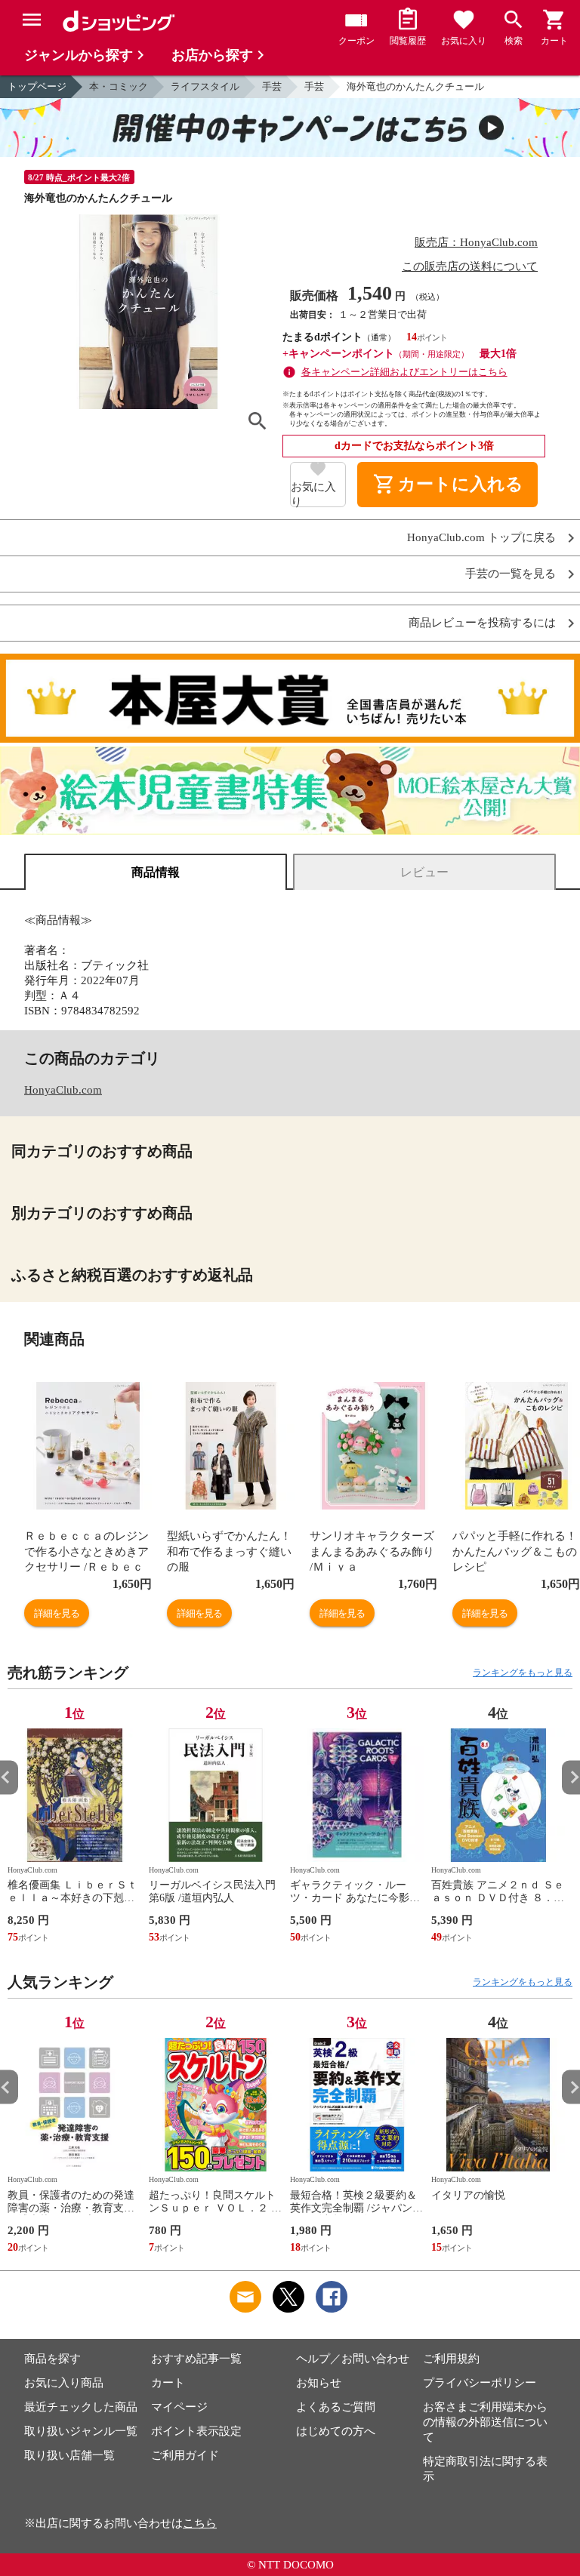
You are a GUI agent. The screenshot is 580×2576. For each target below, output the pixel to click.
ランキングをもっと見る (523, 1673)
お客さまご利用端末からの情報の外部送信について (485, 2422)
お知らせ (319, 2383)
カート (168, 2383)
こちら (200, 2523)
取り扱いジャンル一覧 (81, 2431)
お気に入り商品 (64, 2383)
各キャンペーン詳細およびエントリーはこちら (404, 372)
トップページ (37, 86)
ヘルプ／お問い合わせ (353, 2359)
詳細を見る (57, 1613)
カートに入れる (448, 485)
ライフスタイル (205, 86)
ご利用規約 (451, 2359)
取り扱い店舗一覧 (69, 2455)
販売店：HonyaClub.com (476, 242)
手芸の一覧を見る (511, 574)
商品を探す (52, 2359)
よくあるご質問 (336, 2407)
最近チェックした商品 (81, 2407)
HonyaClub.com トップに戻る (481, 538)
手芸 (272, 86)
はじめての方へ (336, 2431)
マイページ (179, 2407)
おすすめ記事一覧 (196, 2359)
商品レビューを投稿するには (482, 623)
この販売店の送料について (470, 266)
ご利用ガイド (185, 2455)
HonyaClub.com (63, 1090)
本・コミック (119, 86)
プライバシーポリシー (480, 2383)
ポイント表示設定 (196, 2431)
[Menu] (32, 20)
